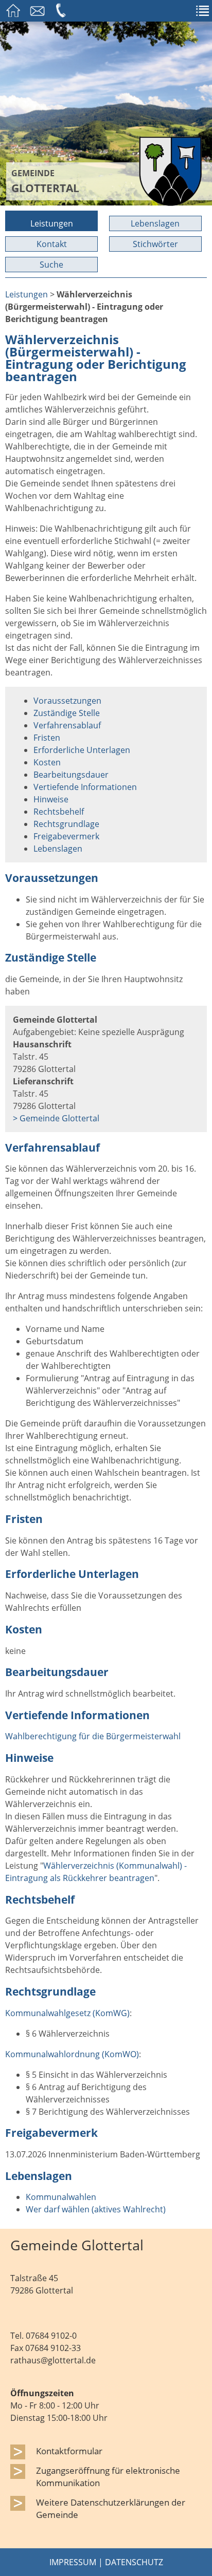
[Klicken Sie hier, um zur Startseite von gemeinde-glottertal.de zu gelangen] (170, 203)
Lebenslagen (155, 223)
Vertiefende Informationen (85, 787)
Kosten (47, 762)
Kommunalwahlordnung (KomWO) (72, 2054)
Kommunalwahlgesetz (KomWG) (67, 2013)
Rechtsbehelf (59, 812)
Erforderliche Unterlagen (82, 750)
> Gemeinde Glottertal (56, 1118)
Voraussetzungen (67, 701)
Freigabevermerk (66, 836)
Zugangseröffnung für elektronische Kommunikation (108, 2476)
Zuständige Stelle (67, 713)
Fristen (47, 738)
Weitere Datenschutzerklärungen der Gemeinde (111, 2508)
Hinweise (51, 799)
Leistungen (52, 223)
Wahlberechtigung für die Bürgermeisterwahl (93, 1736)
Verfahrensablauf (67, 725)
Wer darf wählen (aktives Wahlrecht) (96, 2209)
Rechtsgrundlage (66, 824)
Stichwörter (155, 244)
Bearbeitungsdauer (71, 775)
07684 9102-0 (51, 2336)
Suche (51, 265)
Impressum (73, 2562)
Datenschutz (134, 2562)
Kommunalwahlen (61, 2197)
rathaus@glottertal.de (53, 2360)
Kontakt (52, 244)
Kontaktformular (69, 2451)
